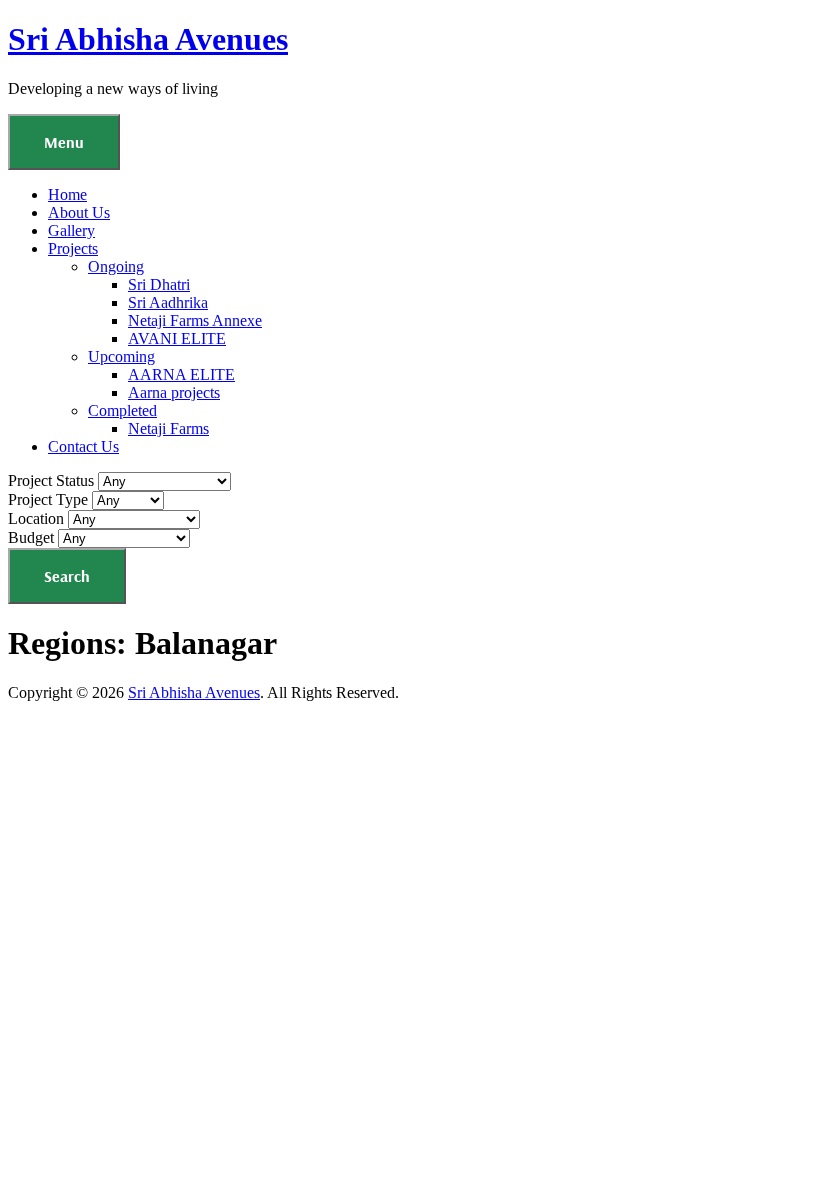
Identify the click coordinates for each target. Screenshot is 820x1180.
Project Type (48, 499)
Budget (31, 537)
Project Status (51, 480)
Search (67, 576)
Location (36, 518)
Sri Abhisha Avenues (148, 39)
